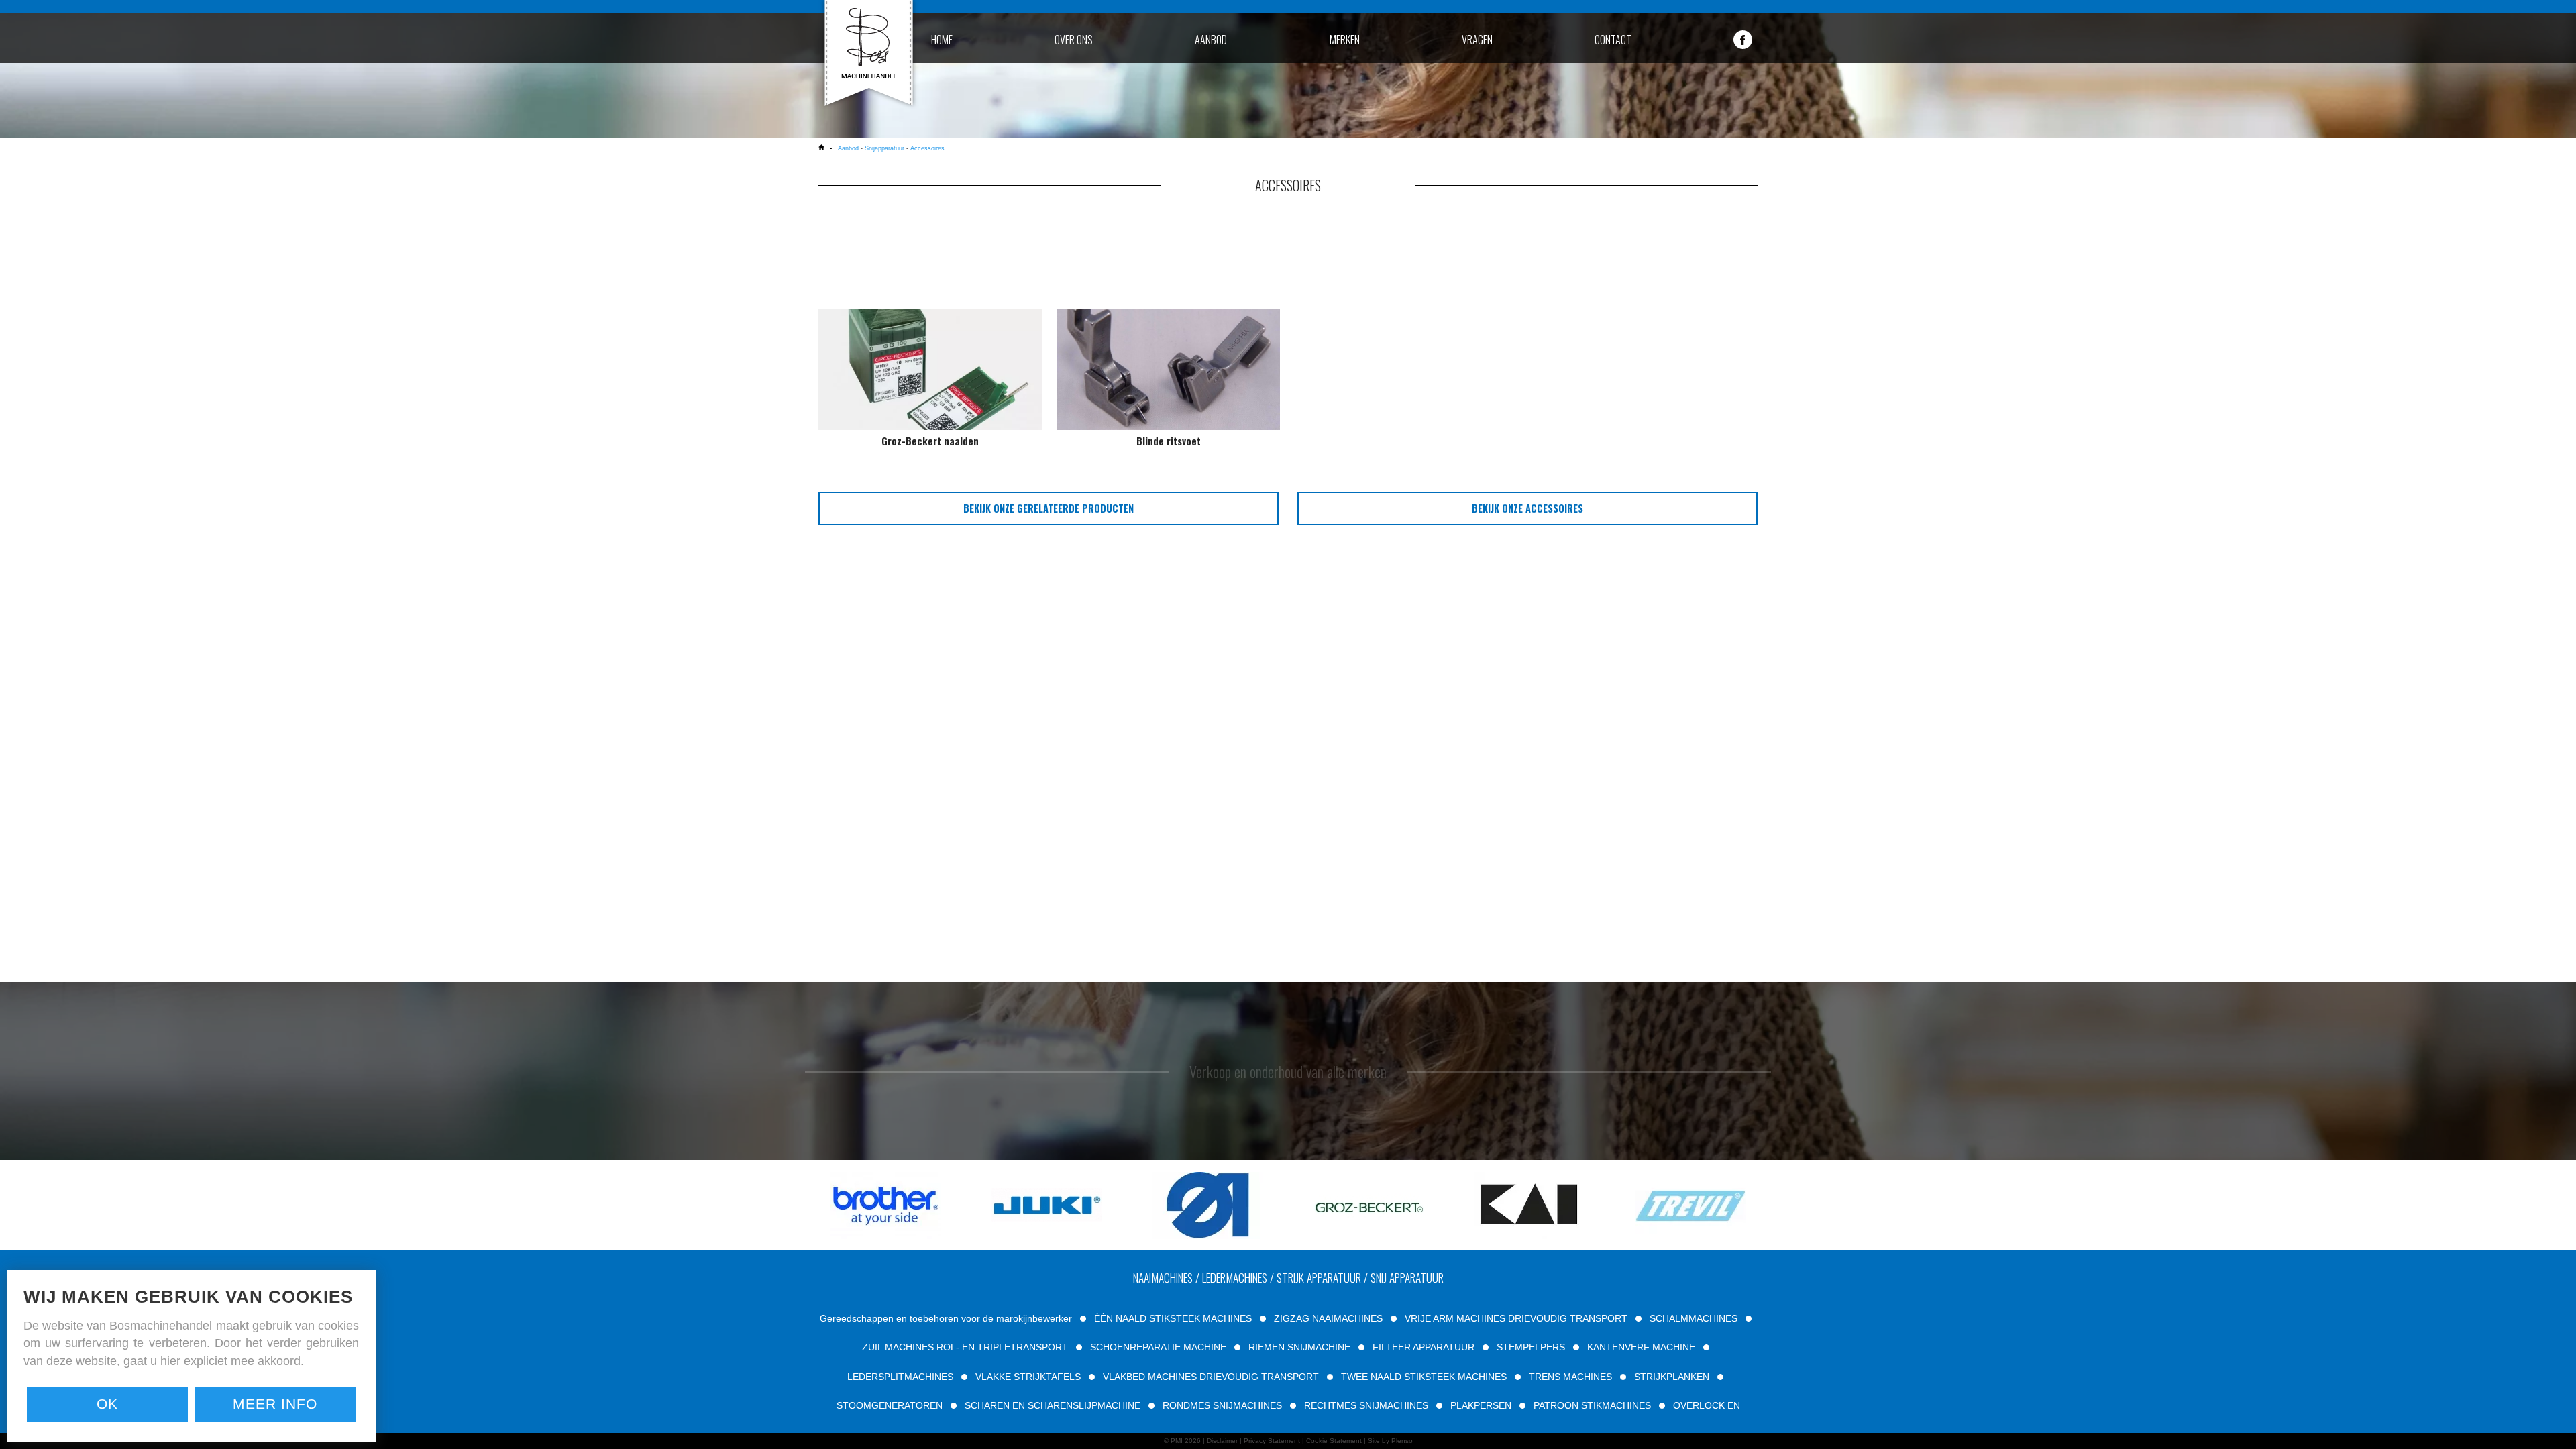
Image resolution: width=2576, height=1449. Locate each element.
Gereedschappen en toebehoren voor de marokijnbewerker (946, 1318)
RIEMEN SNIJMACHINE (1299, 1347)
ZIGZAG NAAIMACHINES (1328, 1318)
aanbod (1211, 40)
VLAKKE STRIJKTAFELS (1028, 1377)
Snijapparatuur (884, 148)
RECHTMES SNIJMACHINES (1366, 1405)
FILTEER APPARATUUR (1424, 1347)
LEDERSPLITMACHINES (900, 1377)
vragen (1477, 40)
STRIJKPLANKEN (1672, 1377)
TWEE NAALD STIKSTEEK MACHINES (1424, 1377)
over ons (1074, 40)
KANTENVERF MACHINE (1641, 1347)
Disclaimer (1222, 1441)
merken (1345, 40)
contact (1613, 40)
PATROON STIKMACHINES (1592, 1405)
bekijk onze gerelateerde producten (1049, 508)
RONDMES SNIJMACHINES (1222, 1405)
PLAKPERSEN (1481, 1405)
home (942, 40)
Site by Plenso (1390, 1441)
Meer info (275, 1404)
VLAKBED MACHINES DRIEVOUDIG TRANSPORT (1211, 1377)
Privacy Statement (1272, 1441)
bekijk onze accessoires (1527, 508)
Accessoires (927, 148)
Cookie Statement (1334, 1441)
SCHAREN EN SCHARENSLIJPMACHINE (1053, 1405)
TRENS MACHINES (1570, 1377)
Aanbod (849, 148)
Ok (107, 1404)
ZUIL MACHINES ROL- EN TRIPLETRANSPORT (965, 1347)
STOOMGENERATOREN (890, 1405)
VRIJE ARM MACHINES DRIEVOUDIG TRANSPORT (1516, 1318)
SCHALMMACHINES (1694, 1318)
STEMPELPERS (1531, 1347)
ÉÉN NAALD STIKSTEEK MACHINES (1173, 1318)
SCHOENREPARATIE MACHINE (1158, 1347)
